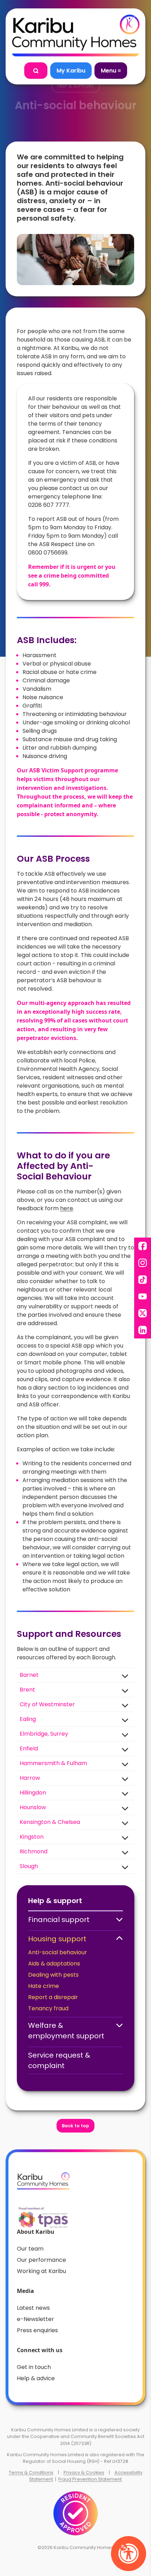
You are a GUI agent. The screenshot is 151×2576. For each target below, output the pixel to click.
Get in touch (34, 2367)
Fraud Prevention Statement (90, 2479)
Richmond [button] (34, 1851)
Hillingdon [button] (33, 1793)
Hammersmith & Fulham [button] (53, 1763)
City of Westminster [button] (47, 1704)
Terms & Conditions (31, 2472)
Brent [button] (27, 1690)
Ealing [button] (28, 1719)
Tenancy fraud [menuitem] (48, 2008)
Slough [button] (29, 1866)
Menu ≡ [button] (111, 71)
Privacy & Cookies (84, 2472)
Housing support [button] (57, 1939)
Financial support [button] (59, 1920)
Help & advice (36, 2378)
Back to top (75, 2126)
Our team (30, 2249)
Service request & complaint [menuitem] (59, 2060)
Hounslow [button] (33, 1807)
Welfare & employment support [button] (66, 2031)
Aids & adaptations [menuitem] (54, 1964)
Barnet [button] (29, 1675)
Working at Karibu (41, 2271)
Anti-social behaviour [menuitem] (58, 1952)
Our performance (41, 2260)
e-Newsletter (35, 2319)
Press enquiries (37, 2330)
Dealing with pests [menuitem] (53, 1975)
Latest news (33, 2308)
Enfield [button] (29, 1748)
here (67, 1208)
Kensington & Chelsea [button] (50, 1822)
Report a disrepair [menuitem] (53, 1997)
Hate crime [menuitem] (44, 1986)
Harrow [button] (30, 1778)
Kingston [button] (32, 1837)
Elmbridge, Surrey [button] (44, 1734)
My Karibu (71, 71)
